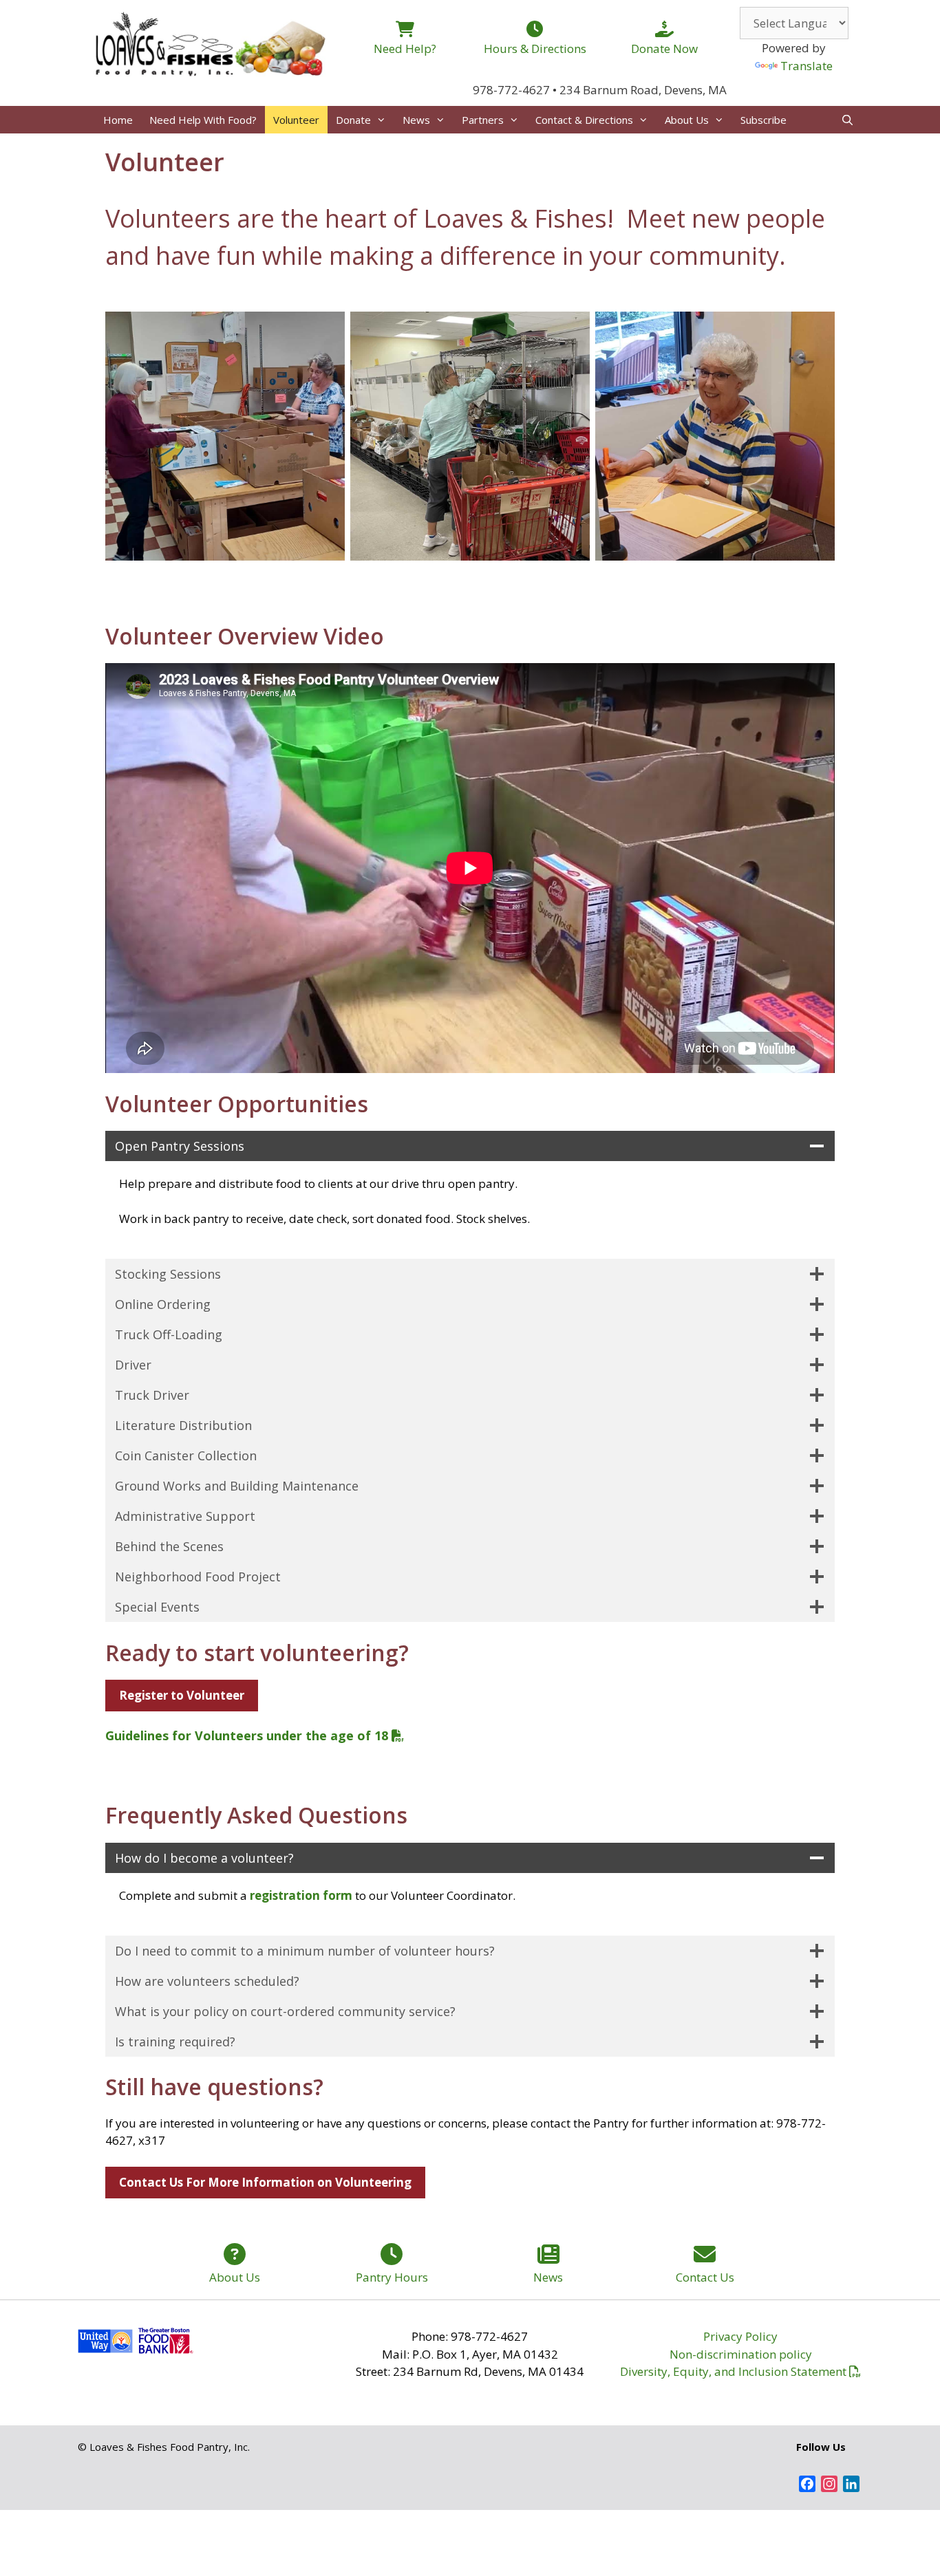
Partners (483, 120)
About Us (687, 120)
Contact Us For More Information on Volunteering (265, 2182)
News (416, 120)
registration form (301, 1895)
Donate (353, 120)
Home (118, 120)
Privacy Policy (740, 2336)
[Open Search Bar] (847, 120)
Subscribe (763, 120)
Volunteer (296, 120)
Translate (807, 66)
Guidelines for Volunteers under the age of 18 (247, 1735)
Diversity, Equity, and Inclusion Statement (733, 2371)
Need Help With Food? (203, 120)
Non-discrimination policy (741, 2354)
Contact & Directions (584, 120)
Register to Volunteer (182, 1695)
